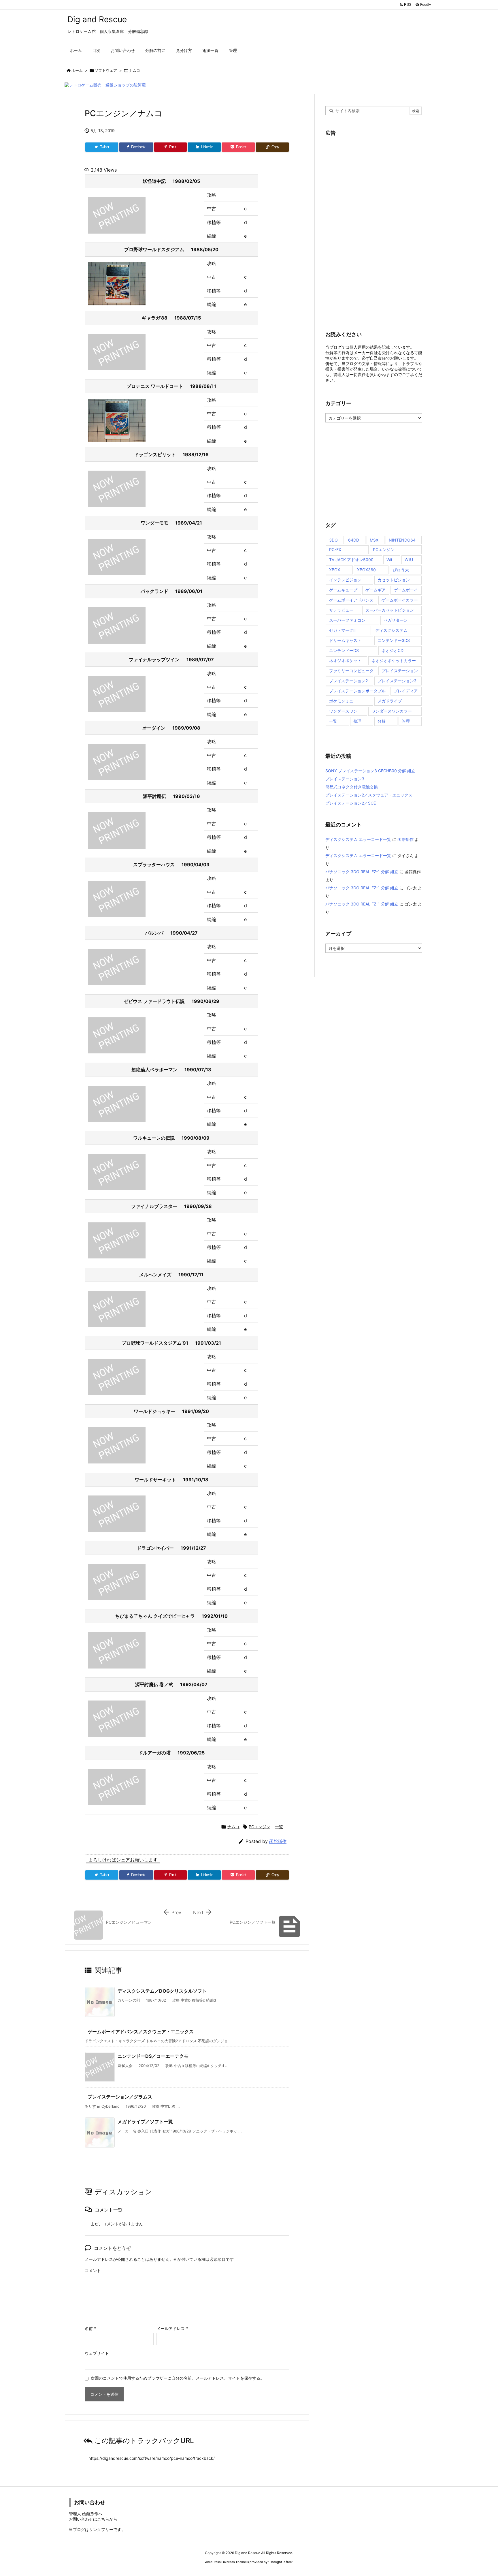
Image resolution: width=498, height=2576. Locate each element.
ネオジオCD (393, 650)
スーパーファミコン (347, 620)
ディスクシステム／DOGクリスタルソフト (162, 1991)
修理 (357, 721)
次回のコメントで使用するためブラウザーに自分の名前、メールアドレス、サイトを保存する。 (178, 2378)
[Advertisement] (369, 230)
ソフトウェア (106, 70)
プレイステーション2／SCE (351, 803)
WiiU (409, 560)
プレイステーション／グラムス (120, 2097)
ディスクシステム (391, 630)
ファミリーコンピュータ (351, 671)
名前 (90, 2328)
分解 (382, 721)
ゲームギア (376, 590)
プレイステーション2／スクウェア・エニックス (369, 795)
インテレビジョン (345, 580)
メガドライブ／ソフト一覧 (145, 2122)
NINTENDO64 (402, 540)
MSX (374, 540)
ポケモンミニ (341, 701)
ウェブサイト (97, 2353)
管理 (406, 721)
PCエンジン (260, 1827)
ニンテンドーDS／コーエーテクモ (153, 2056)
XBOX (335, 570)
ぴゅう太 (401, 570)
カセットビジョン (394, 580)
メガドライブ (390, 701)
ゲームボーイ (406, 590)
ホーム (77, 70)
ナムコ (134, 70)
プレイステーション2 (348, 681)
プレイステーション (400, 671)
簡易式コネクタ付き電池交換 (352, 787)
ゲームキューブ (343, 590)
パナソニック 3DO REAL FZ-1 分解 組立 (362, 872)
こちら (103, 2519)
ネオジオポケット (345, 661)
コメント (93, 2270)
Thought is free (280, 2562)
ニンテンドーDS (344, 650)
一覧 (279, 1827)
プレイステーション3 (397, 681)
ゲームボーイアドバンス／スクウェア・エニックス (141, 2032)
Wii (389, 560)
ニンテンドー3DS (394, 640)
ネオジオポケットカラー (394, 661)
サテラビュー (341, 610)
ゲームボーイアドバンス (351, 600)
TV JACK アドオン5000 (351, 560)
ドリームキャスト (345, 640)
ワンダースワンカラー (392, 711)
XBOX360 (366, 570)
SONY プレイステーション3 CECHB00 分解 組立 (370, 771)
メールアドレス (172, 2328)
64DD (354, 540)
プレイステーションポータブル (357, 691)
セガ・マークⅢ (343, 630)
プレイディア (406, 691)
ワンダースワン (343, 711)
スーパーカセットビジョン (390, 610)
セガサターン (396, 620)
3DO (333, 540)
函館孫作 (278, 1841)
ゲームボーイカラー (400, 600)
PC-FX (335, 549)
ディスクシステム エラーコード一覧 (358, 839)
